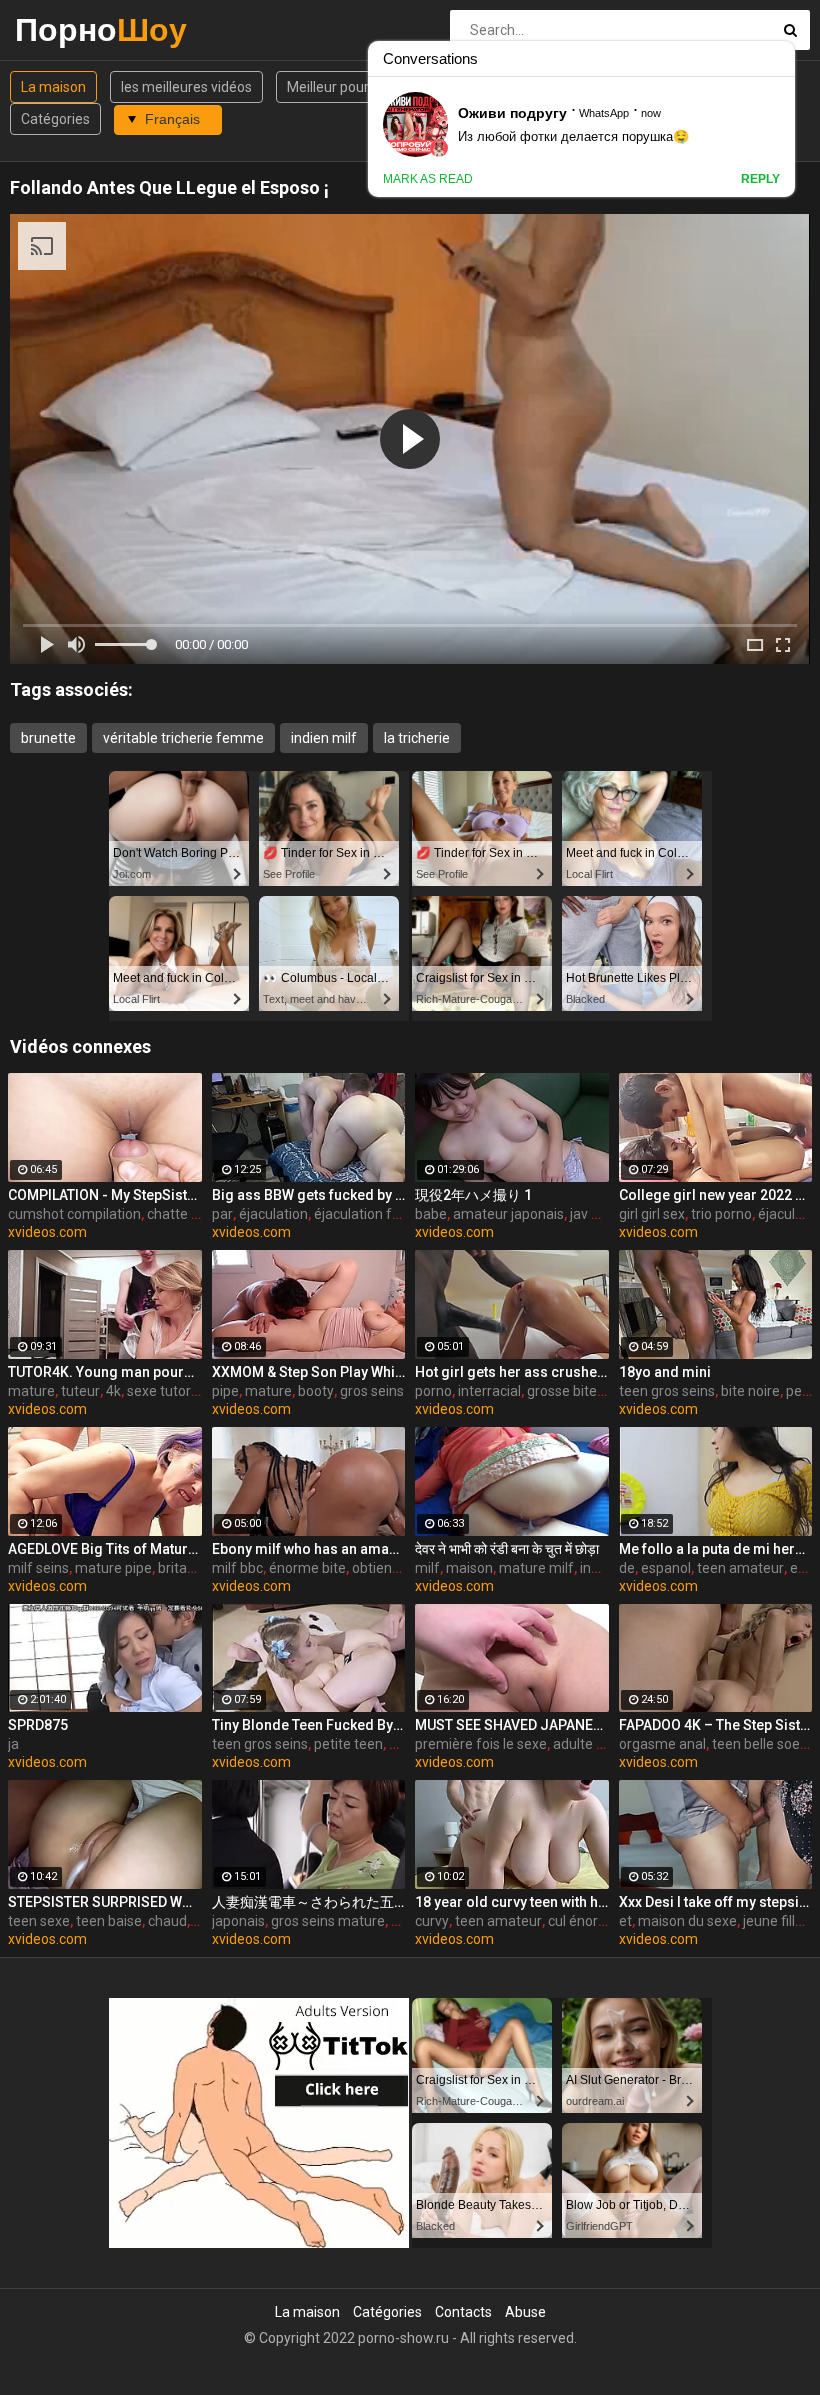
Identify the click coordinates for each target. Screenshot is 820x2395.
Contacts (463, 2312)
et (625, 1921)
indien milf (324, 738)
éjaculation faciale (371, 1214)
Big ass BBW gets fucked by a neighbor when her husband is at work (309, 1195)
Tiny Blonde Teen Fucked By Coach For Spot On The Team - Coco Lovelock (309, 1725)
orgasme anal (662, 1744)
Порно (67, 29)
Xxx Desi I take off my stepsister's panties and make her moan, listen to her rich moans (716, 1902)
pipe (225, 1391)
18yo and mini (665, 1372)
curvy (432, 1921)
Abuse (525, 2312)
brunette (48, 738)
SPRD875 (38, 1725)
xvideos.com (47, 1232)
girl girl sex (652, 1214)
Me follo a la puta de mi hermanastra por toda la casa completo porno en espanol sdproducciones (716, 1549)
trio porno (721, 1214)
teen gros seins (667, 1391)
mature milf (536, 1568)
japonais (238, 1921)
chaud (167, 1921)
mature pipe (113, 1568)
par (222, 1214)
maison (469, 1568)
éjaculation (273, 1214)
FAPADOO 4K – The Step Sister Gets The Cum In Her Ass (716, 1725)
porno (433, 1391)
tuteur (80, 1391)
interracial (489, 1391)
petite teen (348, 1744)
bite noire (750, 1391)
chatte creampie (199, 1214)
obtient (374, 1568)
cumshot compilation (74, 1214)
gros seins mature (328, 1921)
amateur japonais (508, 1214)
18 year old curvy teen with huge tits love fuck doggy (512, 1902)
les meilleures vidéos (186, 87)
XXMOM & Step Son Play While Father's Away (309, 1372)
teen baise (109, 1921)
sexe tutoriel (166, 1391)
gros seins (372, 1391)
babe (431, 1214)
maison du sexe (687, 1921)
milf (427, 1568)
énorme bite (307, 1568)
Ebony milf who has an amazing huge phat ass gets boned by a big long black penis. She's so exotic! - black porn (309, 1549)
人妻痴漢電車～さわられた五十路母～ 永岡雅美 (309, 1902)
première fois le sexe (481, 1744)
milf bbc (237, 1568)
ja (13, 1744)
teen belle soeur (762, 1744)
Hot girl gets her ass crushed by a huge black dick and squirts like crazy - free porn (512, 1372)
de (627, 1568)
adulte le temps (602, 1744)
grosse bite (562, 1391)
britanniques (197, 1568)
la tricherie (417, 738)
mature (31, 1391)
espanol (666, 1568)
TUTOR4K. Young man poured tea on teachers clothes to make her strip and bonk (105, 1372)
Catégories (55, 119)
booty (316, 1391)
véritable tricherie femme (183, 738)
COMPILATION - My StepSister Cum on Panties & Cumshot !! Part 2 (105, 1195)
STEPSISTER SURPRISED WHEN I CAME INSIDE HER (105, 1902)
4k (113, 1391)
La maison (53, 87)
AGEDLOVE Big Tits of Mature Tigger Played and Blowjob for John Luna (105, 1549)
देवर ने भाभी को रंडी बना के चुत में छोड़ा (507, 1549)
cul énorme (583, 1921)
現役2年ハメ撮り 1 (473, 1195)
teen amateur (740, 1568)
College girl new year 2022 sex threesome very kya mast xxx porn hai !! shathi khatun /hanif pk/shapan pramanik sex (716, 1195)
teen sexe (39, 1921)
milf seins (38, 1568)
